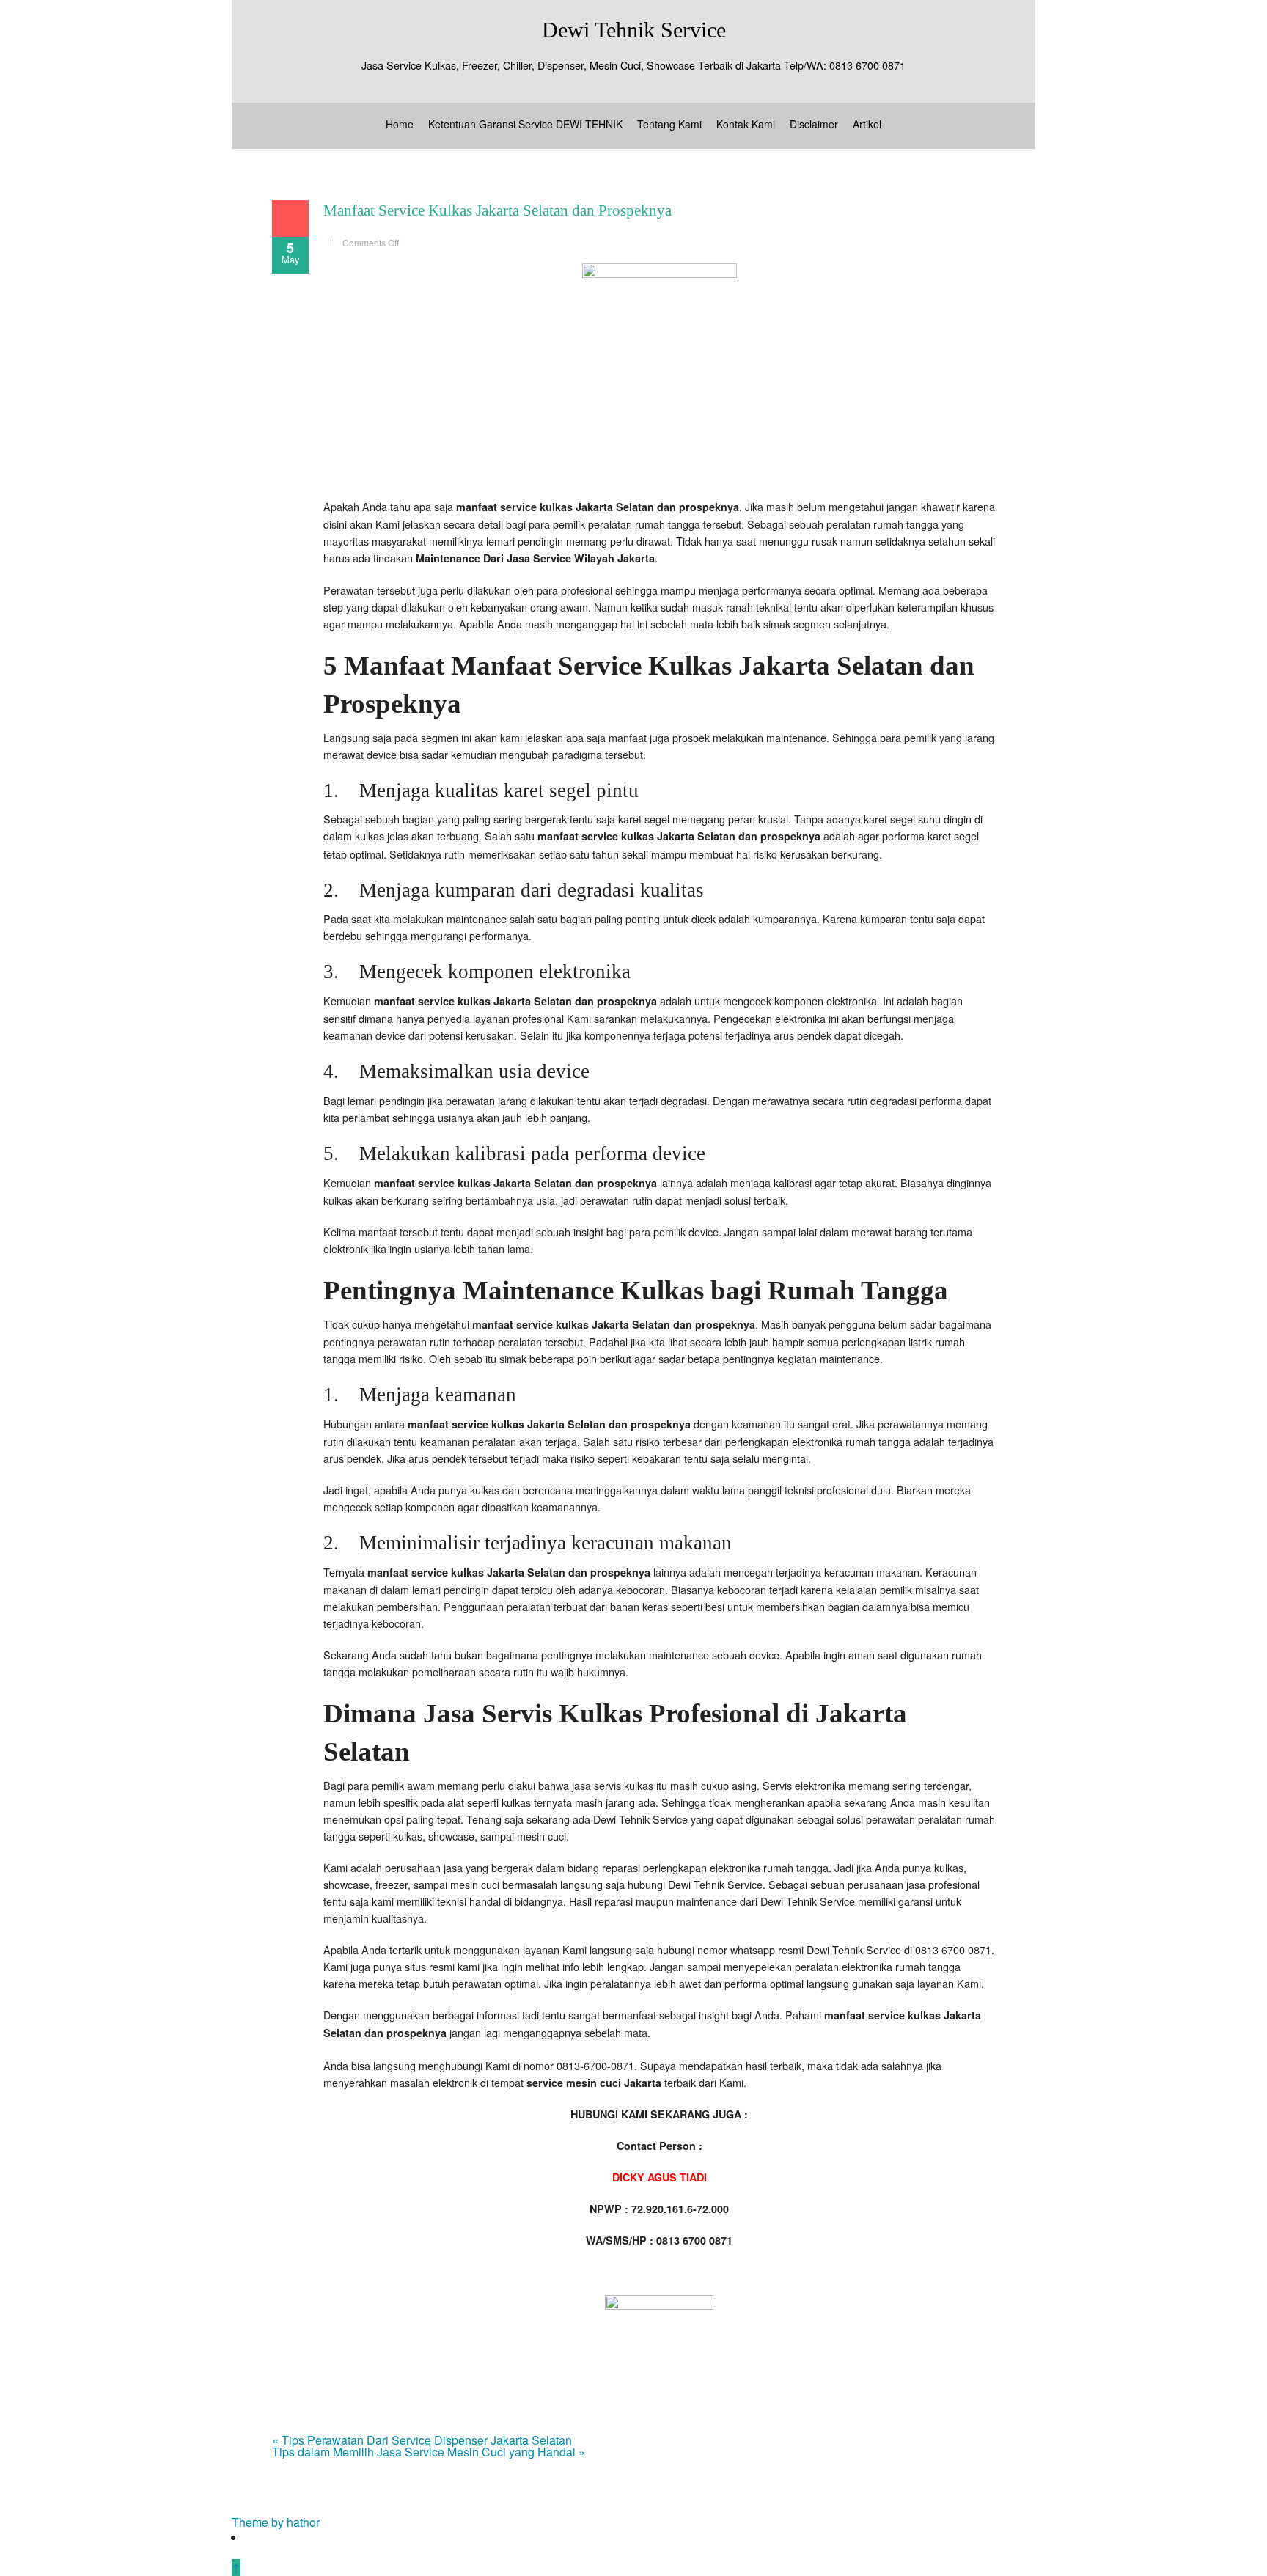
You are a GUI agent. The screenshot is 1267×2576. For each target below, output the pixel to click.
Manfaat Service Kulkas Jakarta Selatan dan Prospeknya (497, 210)
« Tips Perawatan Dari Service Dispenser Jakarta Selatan (422, 2440)
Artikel (867, 124)
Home (400, 124)
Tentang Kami (669, 124)
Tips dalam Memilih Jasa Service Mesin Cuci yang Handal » (429, 2452)
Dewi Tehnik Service (634, 30)
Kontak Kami (746, 124)
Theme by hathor (276, 2522)
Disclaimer (814, 124)
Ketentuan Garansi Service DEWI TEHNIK (525, 124)
